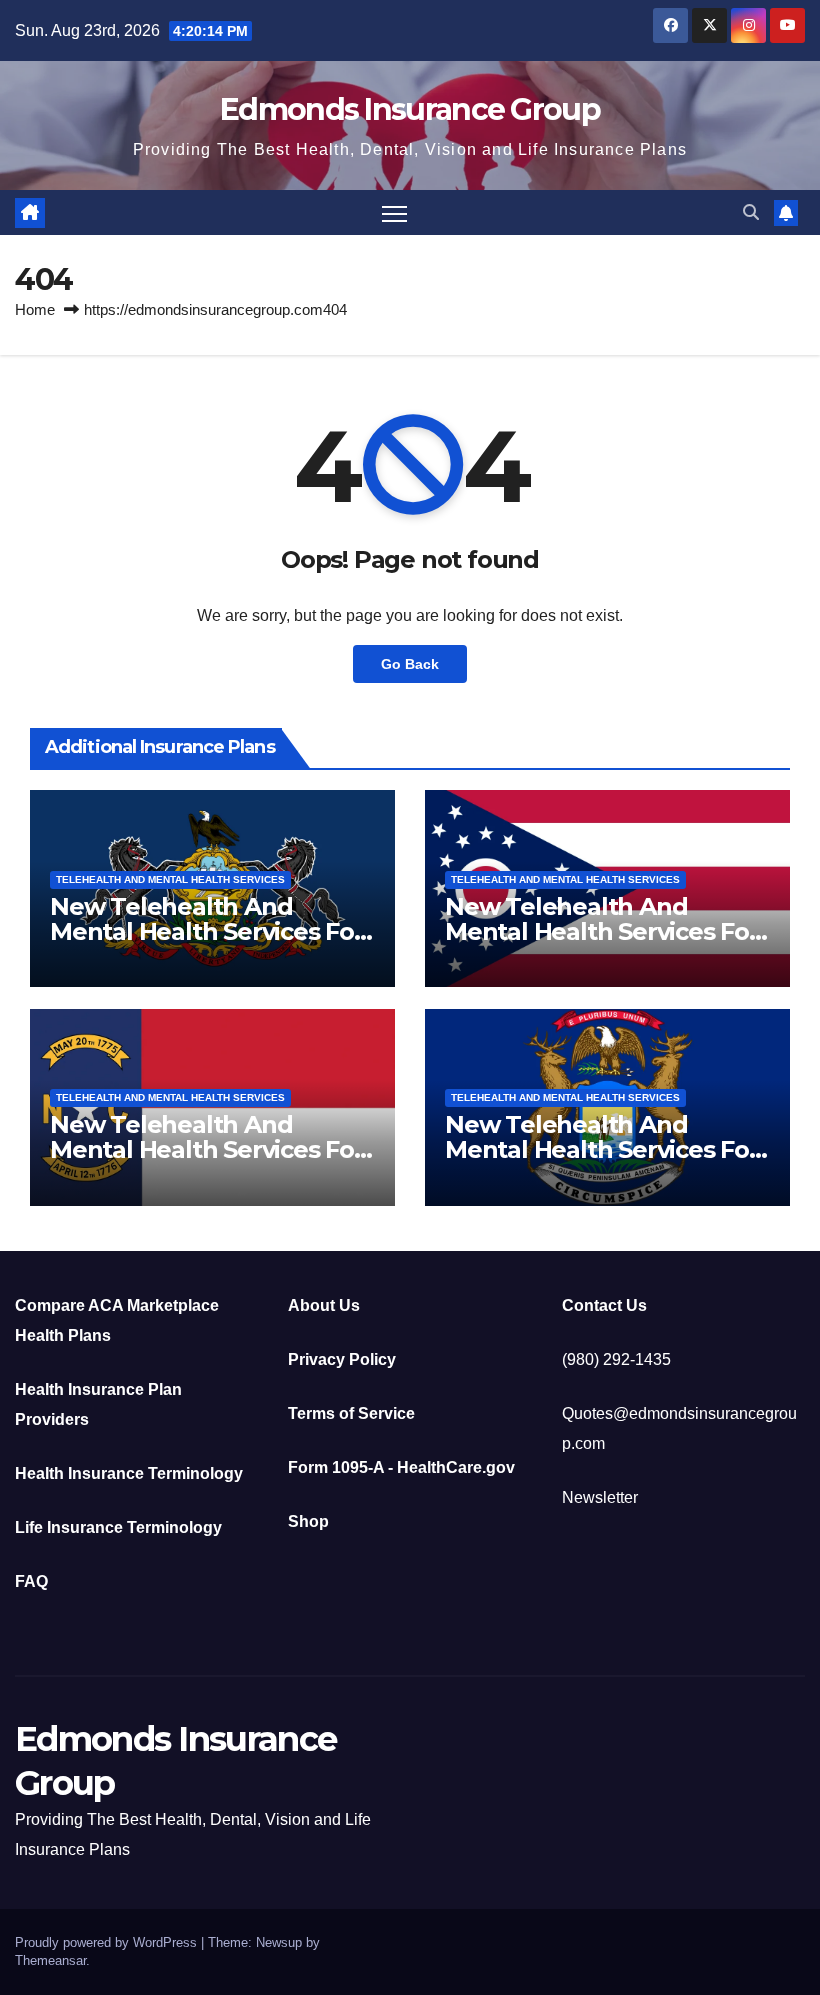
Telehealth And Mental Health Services (170, 879)
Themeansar (50, 1960)
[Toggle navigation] (394, 212)
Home (35, 309)
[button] (751, 212)
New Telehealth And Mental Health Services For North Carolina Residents (207, 1149)
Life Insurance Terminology (118, 1527)
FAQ (31, 1581)
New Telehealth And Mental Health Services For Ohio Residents (602, 931)
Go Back (410, 664)
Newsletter (600, 1497)
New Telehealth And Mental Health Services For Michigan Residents (602, 1149)
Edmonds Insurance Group (410, 109)
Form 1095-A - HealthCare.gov (401, 1467)
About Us (324, 1305)
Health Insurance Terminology (129, 1473)
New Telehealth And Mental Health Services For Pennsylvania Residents (207, 931)
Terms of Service (351, 1413)
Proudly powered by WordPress (108, 1942)
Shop (308, 1521)
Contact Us (604, 1305)
